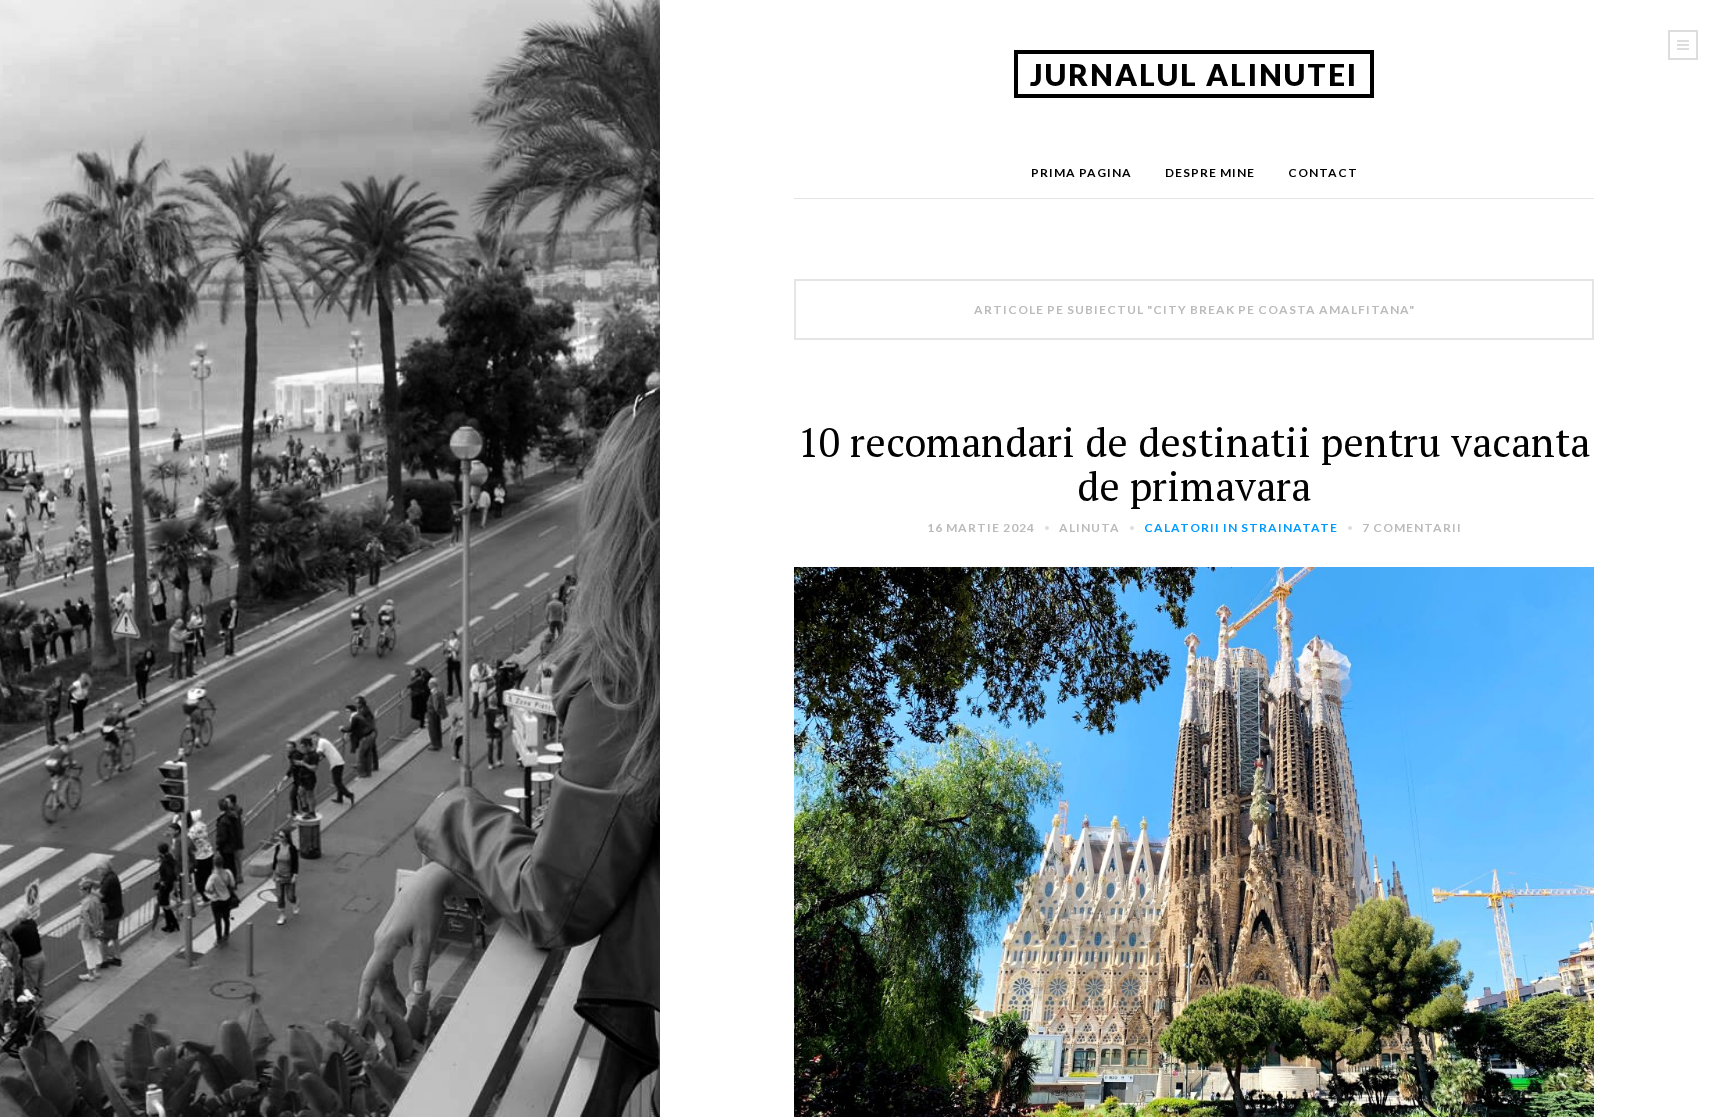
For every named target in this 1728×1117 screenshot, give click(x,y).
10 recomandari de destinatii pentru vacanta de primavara (1194, 463)
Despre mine (1210, 172)
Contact (1323, 172)
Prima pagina (1081, 172)
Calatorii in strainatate (1241, 527)
